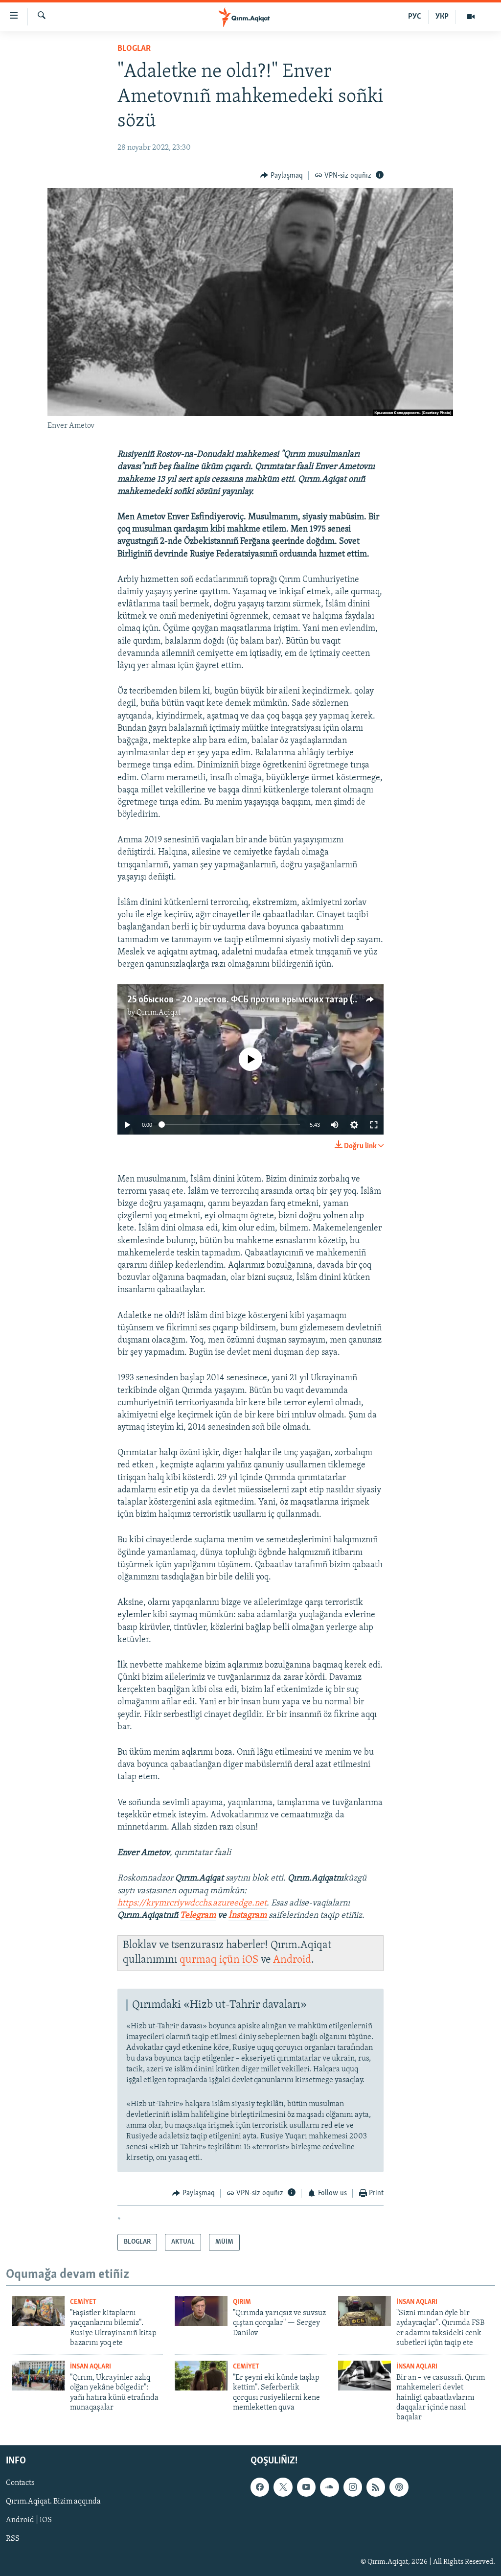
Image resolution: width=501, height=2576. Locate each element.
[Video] (471, 17)
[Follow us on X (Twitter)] (283, 2487)
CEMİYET (83, 2302)
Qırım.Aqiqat (159, 1013)
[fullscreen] (374, 1125)
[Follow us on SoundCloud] (329, 2487)
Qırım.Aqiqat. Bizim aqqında (53, 2502)
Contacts (20, 2483)
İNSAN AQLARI (417, 2302)
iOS (250, 1960)
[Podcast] (399, 2487)
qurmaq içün (211, 1960)
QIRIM (242, 2302)
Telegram (198, 1916)
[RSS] (376, 2487)
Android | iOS (29, 2520)
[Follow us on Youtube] (306, 2487)
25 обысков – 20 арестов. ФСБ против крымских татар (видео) (253, 1000)
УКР (442, 17)
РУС (415, 17)
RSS (13, 2539)
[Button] (282, 176)
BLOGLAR (134, 49)
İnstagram (249, 1916)
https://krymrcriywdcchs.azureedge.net (192, 1903)
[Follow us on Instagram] (353, 2487)
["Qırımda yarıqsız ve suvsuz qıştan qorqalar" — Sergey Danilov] (201, 2311)
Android (292, 1960)
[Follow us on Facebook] (260, 2487)
